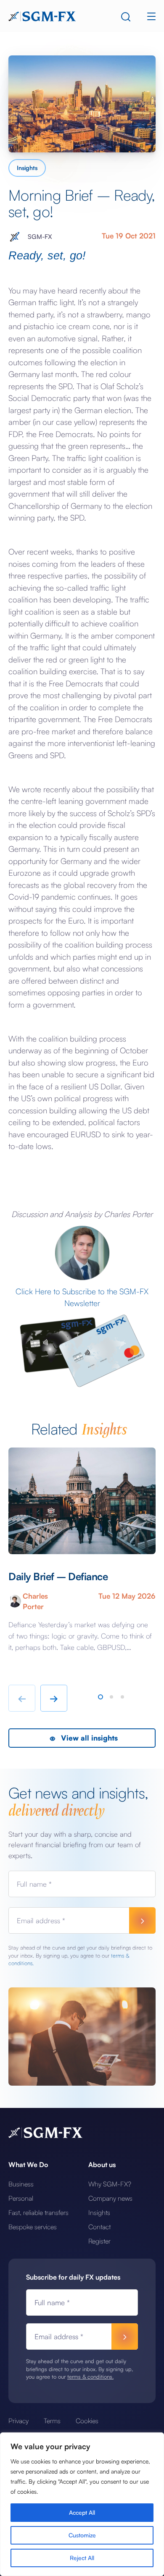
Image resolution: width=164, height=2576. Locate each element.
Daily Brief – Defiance (58, 1576)
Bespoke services (33, 2227)
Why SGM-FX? (110, 2184)
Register (99, 2241)
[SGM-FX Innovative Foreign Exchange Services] (42, 16)
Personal (21, 2198)
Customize (82, 2535)
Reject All (82, 2558)
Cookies (87, 2421)
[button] (101, 1697)
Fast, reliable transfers (38, 2212)
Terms (52, 2421)
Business (21, 2184)
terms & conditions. (90, 2377)
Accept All (82, 2512)
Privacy (19, 2421)
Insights (27, 168)
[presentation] (22, 1698)
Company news (110, 2198)
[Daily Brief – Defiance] (82, 1501)
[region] (82, 2504)
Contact (99, 2227)
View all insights (88, 1738)
